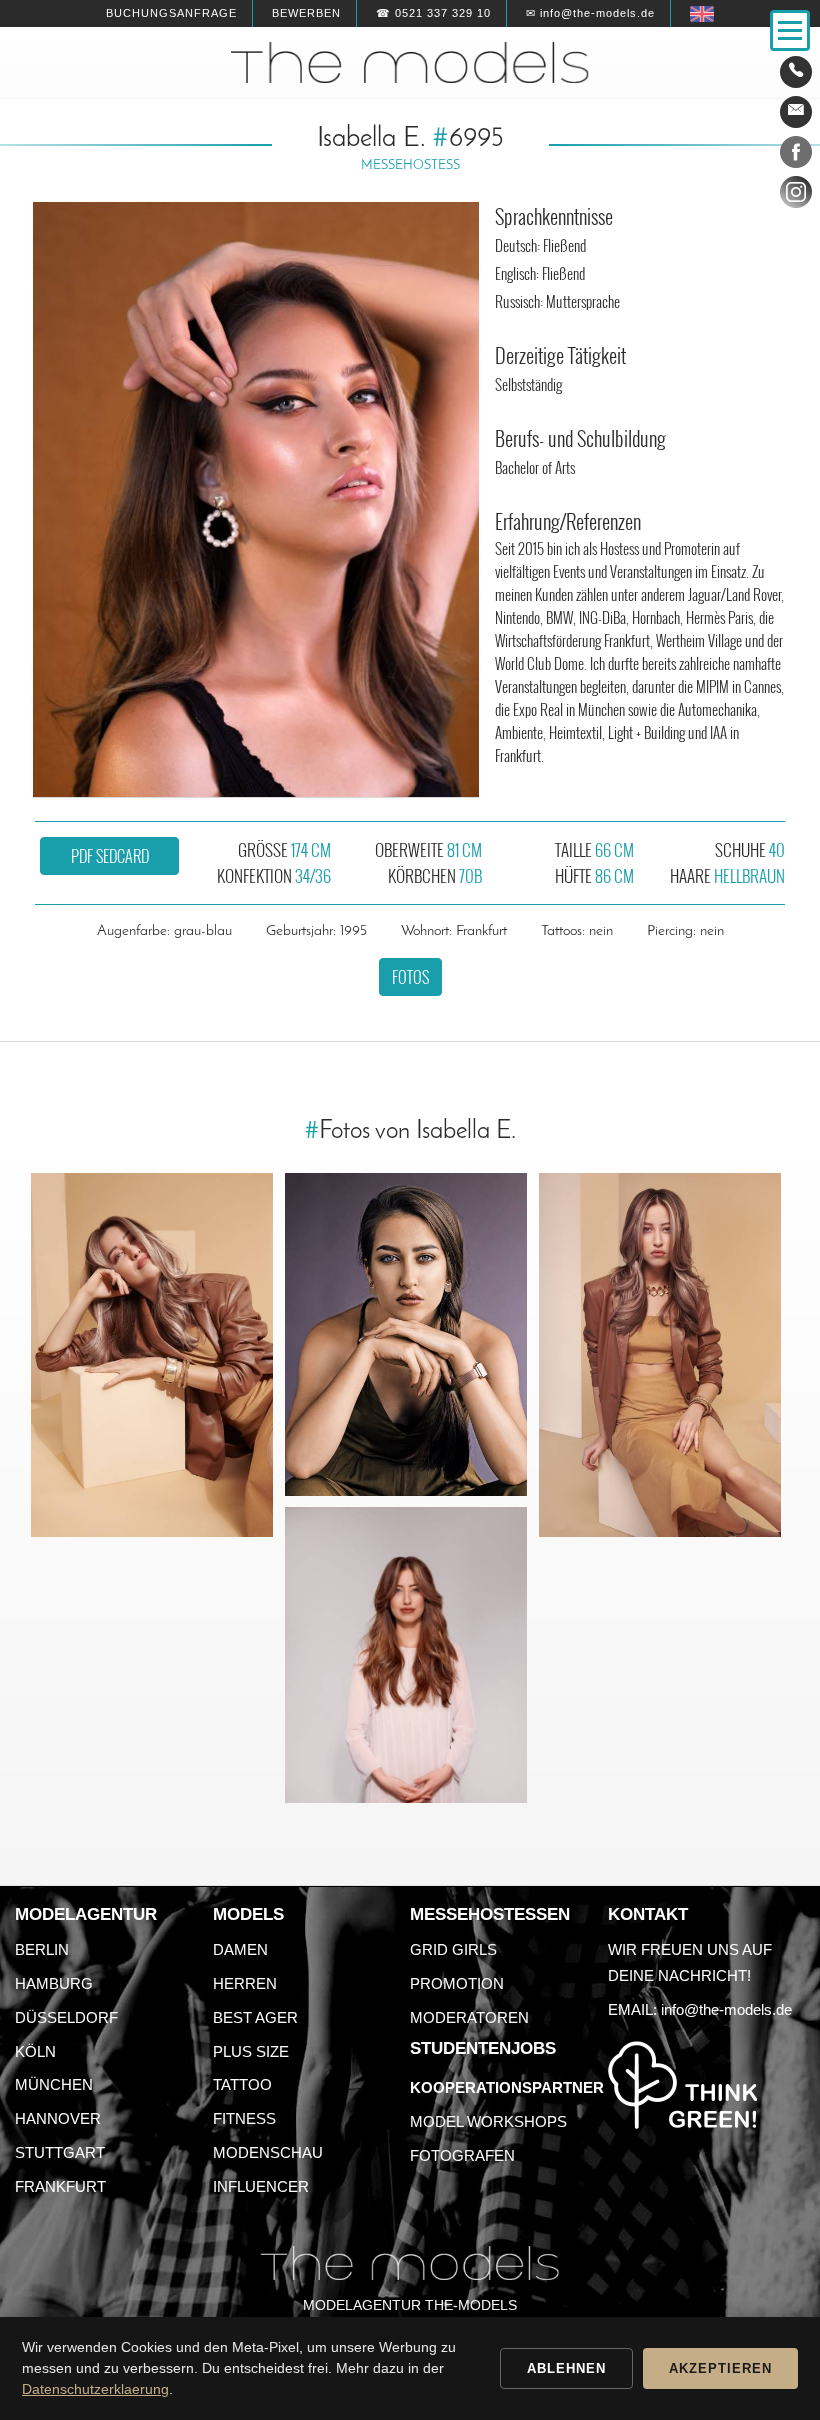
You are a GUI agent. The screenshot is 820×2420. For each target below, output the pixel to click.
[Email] (796, 112)
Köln (35, 2051)
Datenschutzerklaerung (95, 2389)
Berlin (42, 1949)
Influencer (261, 2186)
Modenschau (268, 2152)
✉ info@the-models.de (590, 13)
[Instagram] (796, 196)
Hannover (58, 2118)
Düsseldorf (66, 2017)
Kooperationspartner (507, 2087)
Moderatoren (469, 2017)
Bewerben (306, 13)
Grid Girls (453, 1949)
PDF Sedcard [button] (110, 856)
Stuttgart (60, 2152)
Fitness (244, 2118)
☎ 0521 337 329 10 (433, 13)
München (54, 2084)
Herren (245, 1983)
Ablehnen (566, 2368)
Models (248, 1914)
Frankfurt (60, 2186)
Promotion (457, 1983)
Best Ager (255, 2017)
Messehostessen (490, 1914)
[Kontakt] (796, 72)
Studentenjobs (483, 2048)
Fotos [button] (410, 977)
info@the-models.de (726, 2009)
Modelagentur (86, 1914)
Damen (240, 1949)
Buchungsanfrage (171, 13)
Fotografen (462, 2155)
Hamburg (54, 1983)
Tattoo (242, 2084)
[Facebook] (796, 156)
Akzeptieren (720, 2368)
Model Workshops (488, 2121)
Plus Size (251, 2051)
